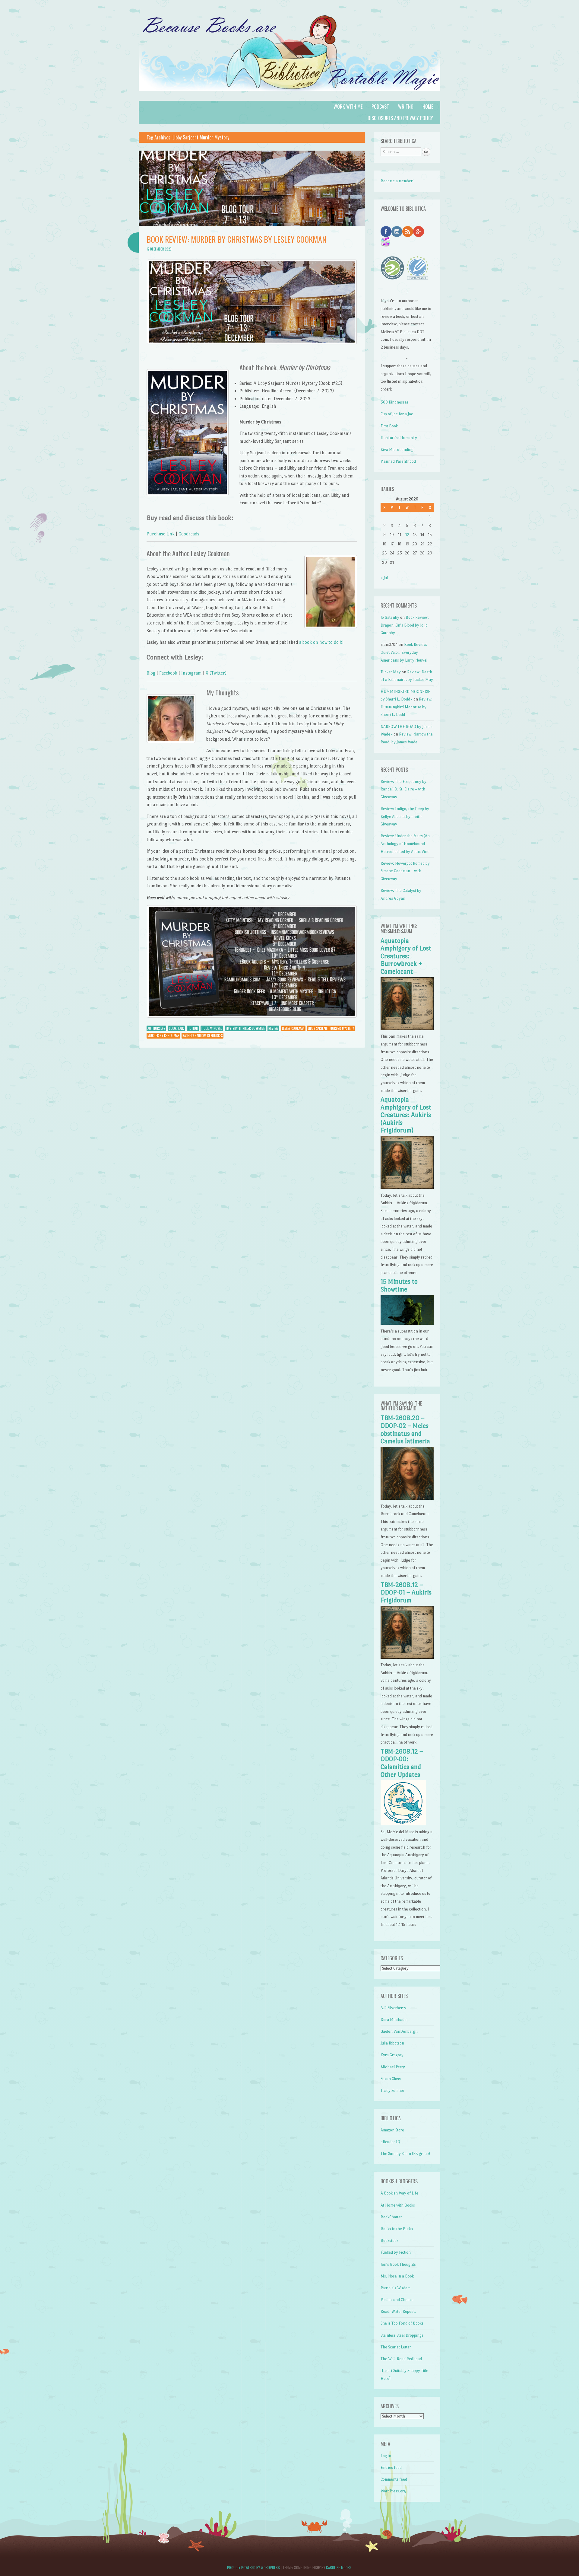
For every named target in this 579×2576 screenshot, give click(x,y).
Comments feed (394, 2479)
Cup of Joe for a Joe (397, 414)
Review (273, 1028)
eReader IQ (390, 2142)
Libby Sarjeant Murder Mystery (331, 1028)
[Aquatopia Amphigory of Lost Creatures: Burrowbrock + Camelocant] (407, 1029)
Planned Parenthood (398, 461)
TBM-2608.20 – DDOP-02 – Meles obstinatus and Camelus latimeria (405, 1430)
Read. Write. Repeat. (398, 2311)
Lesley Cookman (293, 1028)
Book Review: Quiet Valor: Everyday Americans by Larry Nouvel (404, 652)
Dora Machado (394, 2020)
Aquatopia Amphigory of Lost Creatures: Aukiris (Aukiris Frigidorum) (406, 1115)
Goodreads (189, 534)
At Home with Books (398, 2205)
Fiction (193, 1028)
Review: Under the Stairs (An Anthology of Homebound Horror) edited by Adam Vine (405, 844)
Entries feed (391, 2467)
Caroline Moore (339, 2567)
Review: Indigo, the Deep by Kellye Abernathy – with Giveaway (405, 816)
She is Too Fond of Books (402, 2323)
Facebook (168, 673)
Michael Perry (393, 2067)
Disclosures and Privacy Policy (400, 118)
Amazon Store (392, 2130)
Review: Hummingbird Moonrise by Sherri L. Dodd (407, 707)
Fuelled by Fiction (396, 2252)
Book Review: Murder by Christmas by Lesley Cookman (236, 239)
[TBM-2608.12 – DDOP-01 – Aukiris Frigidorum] (407, 1657)
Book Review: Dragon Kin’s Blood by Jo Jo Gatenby (405, 625)
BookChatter (391, 2217)
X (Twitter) (216, 673)
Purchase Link (161, 534)
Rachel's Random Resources (202, 1036)
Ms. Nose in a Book (397, 2276)
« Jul (384, 578)
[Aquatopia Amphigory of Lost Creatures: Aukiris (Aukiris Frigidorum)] (407, 1187)
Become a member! (397, 181)
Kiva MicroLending (397, 450)
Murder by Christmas (163, 1036)
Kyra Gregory (392, 2055)
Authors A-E (156, 1028)
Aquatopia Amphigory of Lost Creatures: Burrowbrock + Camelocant (406, 956)
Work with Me (348, 107)
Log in (386, 2456)
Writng (406, 107)
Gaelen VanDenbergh (399, 2031)
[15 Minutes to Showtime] (407, 1323)
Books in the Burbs (397, 2229)
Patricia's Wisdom (395, 2288)
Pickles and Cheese (397, 2300)
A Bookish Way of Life (399, 2193)
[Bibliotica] (289, 97)
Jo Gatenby (390, 617)
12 (407, 535)
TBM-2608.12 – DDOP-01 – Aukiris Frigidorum (406, 1593)
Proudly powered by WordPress (253, 2567)
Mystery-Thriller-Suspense (245, 1028)
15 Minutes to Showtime (399, 1285)
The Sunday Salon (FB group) (405, 2154)
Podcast (380, 107)
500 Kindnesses (395, 402)
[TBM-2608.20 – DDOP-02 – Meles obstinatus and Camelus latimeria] (407, 1498)
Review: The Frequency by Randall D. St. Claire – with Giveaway (403, 789)
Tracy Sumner (392, 2091)
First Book (389, 426)
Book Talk (176, 1028)
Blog (151, 673)
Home (428, 107)
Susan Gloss (391, 2079)
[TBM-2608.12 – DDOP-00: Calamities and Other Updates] (403, 1824)
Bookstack (389, 2241)
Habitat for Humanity (399, 438)
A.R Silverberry (393, 2008)
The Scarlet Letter (396, 2347)
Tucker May (391, 672)
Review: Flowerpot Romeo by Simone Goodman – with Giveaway (405, 871)
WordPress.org (393, 2491)
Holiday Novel (212, 1028)
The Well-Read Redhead (401, 2359)
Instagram (191, 673)
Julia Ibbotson (392, 2043)
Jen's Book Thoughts (398, 2264)
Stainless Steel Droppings (402, 2335)
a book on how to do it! (321, 642)
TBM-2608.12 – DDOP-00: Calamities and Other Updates (402, 1763)
